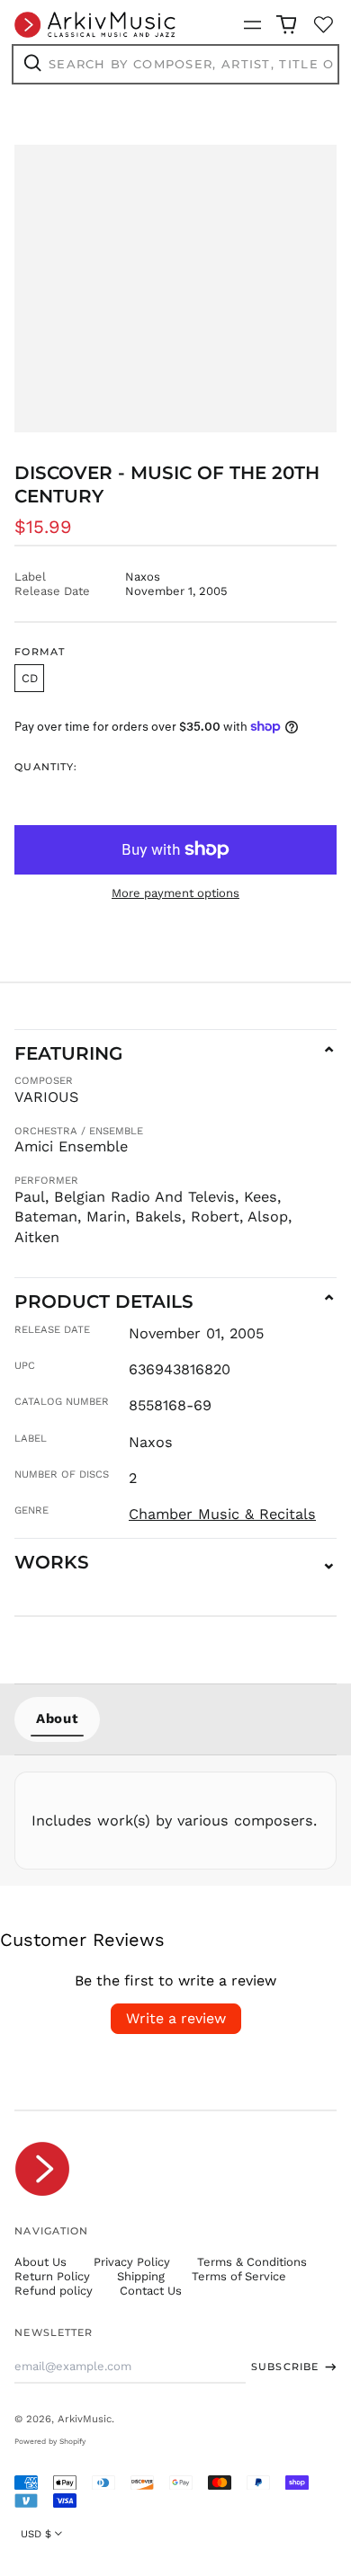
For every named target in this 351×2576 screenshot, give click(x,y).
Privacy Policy (132, 2262)
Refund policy (54, 2291)
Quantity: (46, 767)
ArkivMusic (85, 2419)
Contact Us (151, 2291)
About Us (40, 2262)
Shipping (141, 2276)
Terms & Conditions (252, 2262)
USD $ (36, 2534)
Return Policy (52, 2276)
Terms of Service (239, 2276)
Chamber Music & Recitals (222, 1514)
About (57, 1719)
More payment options (175, 893)
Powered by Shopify (50, 2441)
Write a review (176, 2018)
